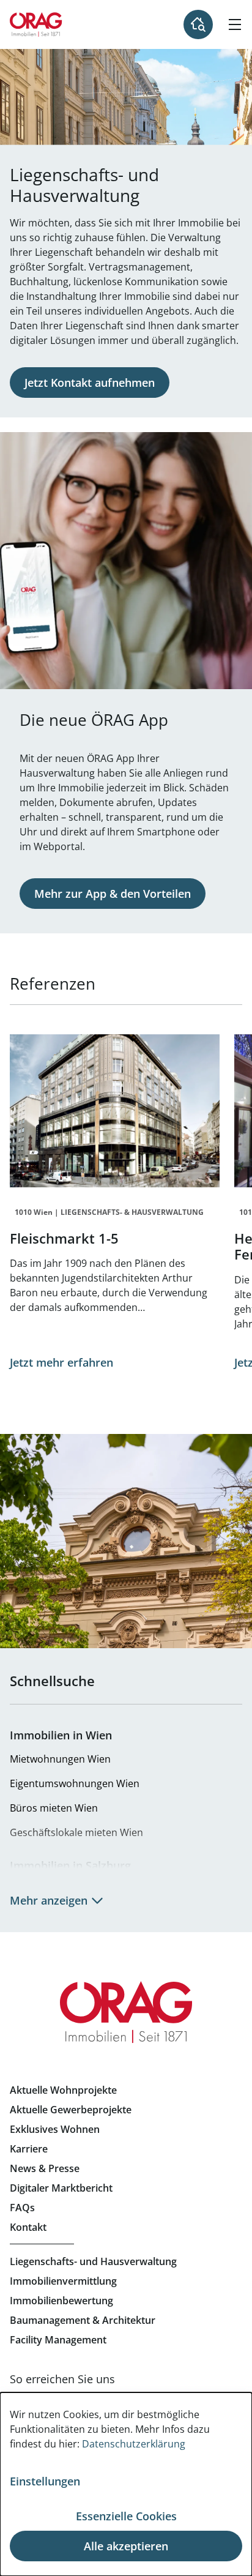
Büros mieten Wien (54, 1808)
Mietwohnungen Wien (60, 1759)
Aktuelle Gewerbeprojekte (71, 2110)
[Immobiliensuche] (198, 24)
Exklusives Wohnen (55, 2129)
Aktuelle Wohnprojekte (63, 2090)
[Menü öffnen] (235, 24)
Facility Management (58, 2340)
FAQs (22, 2208)
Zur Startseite (36, 24)
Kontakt (28, 2227)
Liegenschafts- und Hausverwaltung (93, 2261)
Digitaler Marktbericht (61, 2188)
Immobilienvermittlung (63, 2281)
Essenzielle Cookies (126, 2516)
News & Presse (45, 2168)
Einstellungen (45, 2481)
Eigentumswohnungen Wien (75, 1783)
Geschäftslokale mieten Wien (76, 1832)
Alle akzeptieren (126, 2546)
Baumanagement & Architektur (83, 2320)
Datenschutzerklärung (134, 2444)
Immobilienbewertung (61, 2301)
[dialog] (126, 2484)
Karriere (29, 2149)
